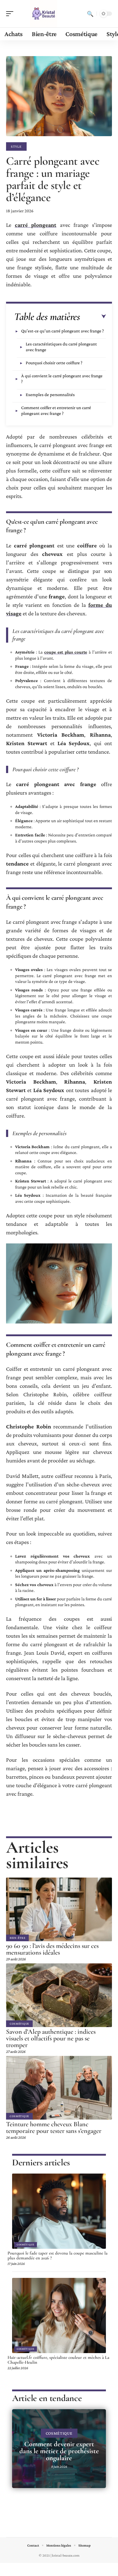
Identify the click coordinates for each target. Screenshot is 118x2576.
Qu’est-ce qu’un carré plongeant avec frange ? (62, 331)
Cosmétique (19, 2024)
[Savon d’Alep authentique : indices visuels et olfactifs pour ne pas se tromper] (59, 1995)
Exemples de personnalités (50, 395)
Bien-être (17, 1938)
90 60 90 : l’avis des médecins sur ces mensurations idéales (52, 1949)
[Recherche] (90, 14)
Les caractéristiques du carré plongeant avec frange (61, 347)
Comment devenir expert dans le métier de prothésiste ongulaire (59, 2451)
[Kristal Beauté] (44, 14)
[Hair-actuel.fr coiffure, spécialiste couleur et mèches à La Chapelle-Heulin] (59, 2315)
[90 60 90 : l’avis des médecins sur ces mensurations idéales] (59, 1909)
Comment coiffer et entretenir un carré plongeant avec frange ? (56, 410)
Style (16, 146)
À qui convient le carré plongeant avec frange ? (62, 379)
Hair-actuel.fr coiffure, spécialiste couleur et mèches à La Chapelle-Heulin (58, 2360)
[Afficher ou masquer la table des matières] (93, 317)
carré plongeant (36, 225)
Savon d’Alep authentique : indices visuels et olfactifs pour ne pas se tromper (51, 2038)
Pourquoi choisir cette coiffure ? (54, 363)
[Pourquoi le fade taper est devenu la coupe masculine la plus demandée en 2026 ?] (59, 2211)
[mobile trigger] (11, 14)
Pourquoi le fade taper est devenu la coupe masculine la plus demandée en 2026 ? (57, 2255)
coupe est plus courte (66, 652)
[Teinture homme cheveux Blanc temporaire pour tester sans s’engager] (59, 2088)
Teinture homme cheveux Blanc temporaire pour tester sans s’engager (54, 2127)
